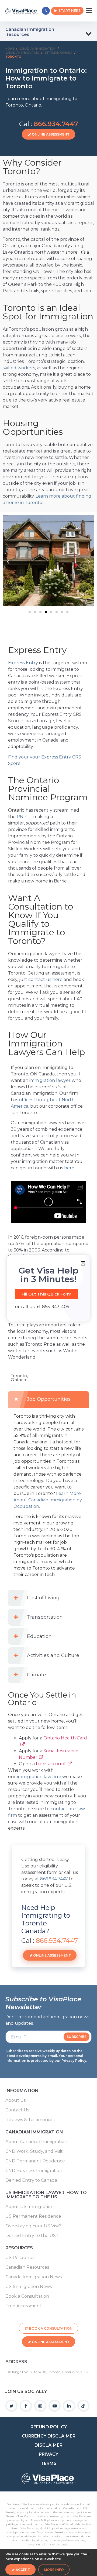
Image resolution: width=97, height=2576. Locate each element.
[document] (48, 1288)
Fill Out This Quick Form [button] (46, 1294)
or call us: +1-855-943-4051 (43, 1307)
